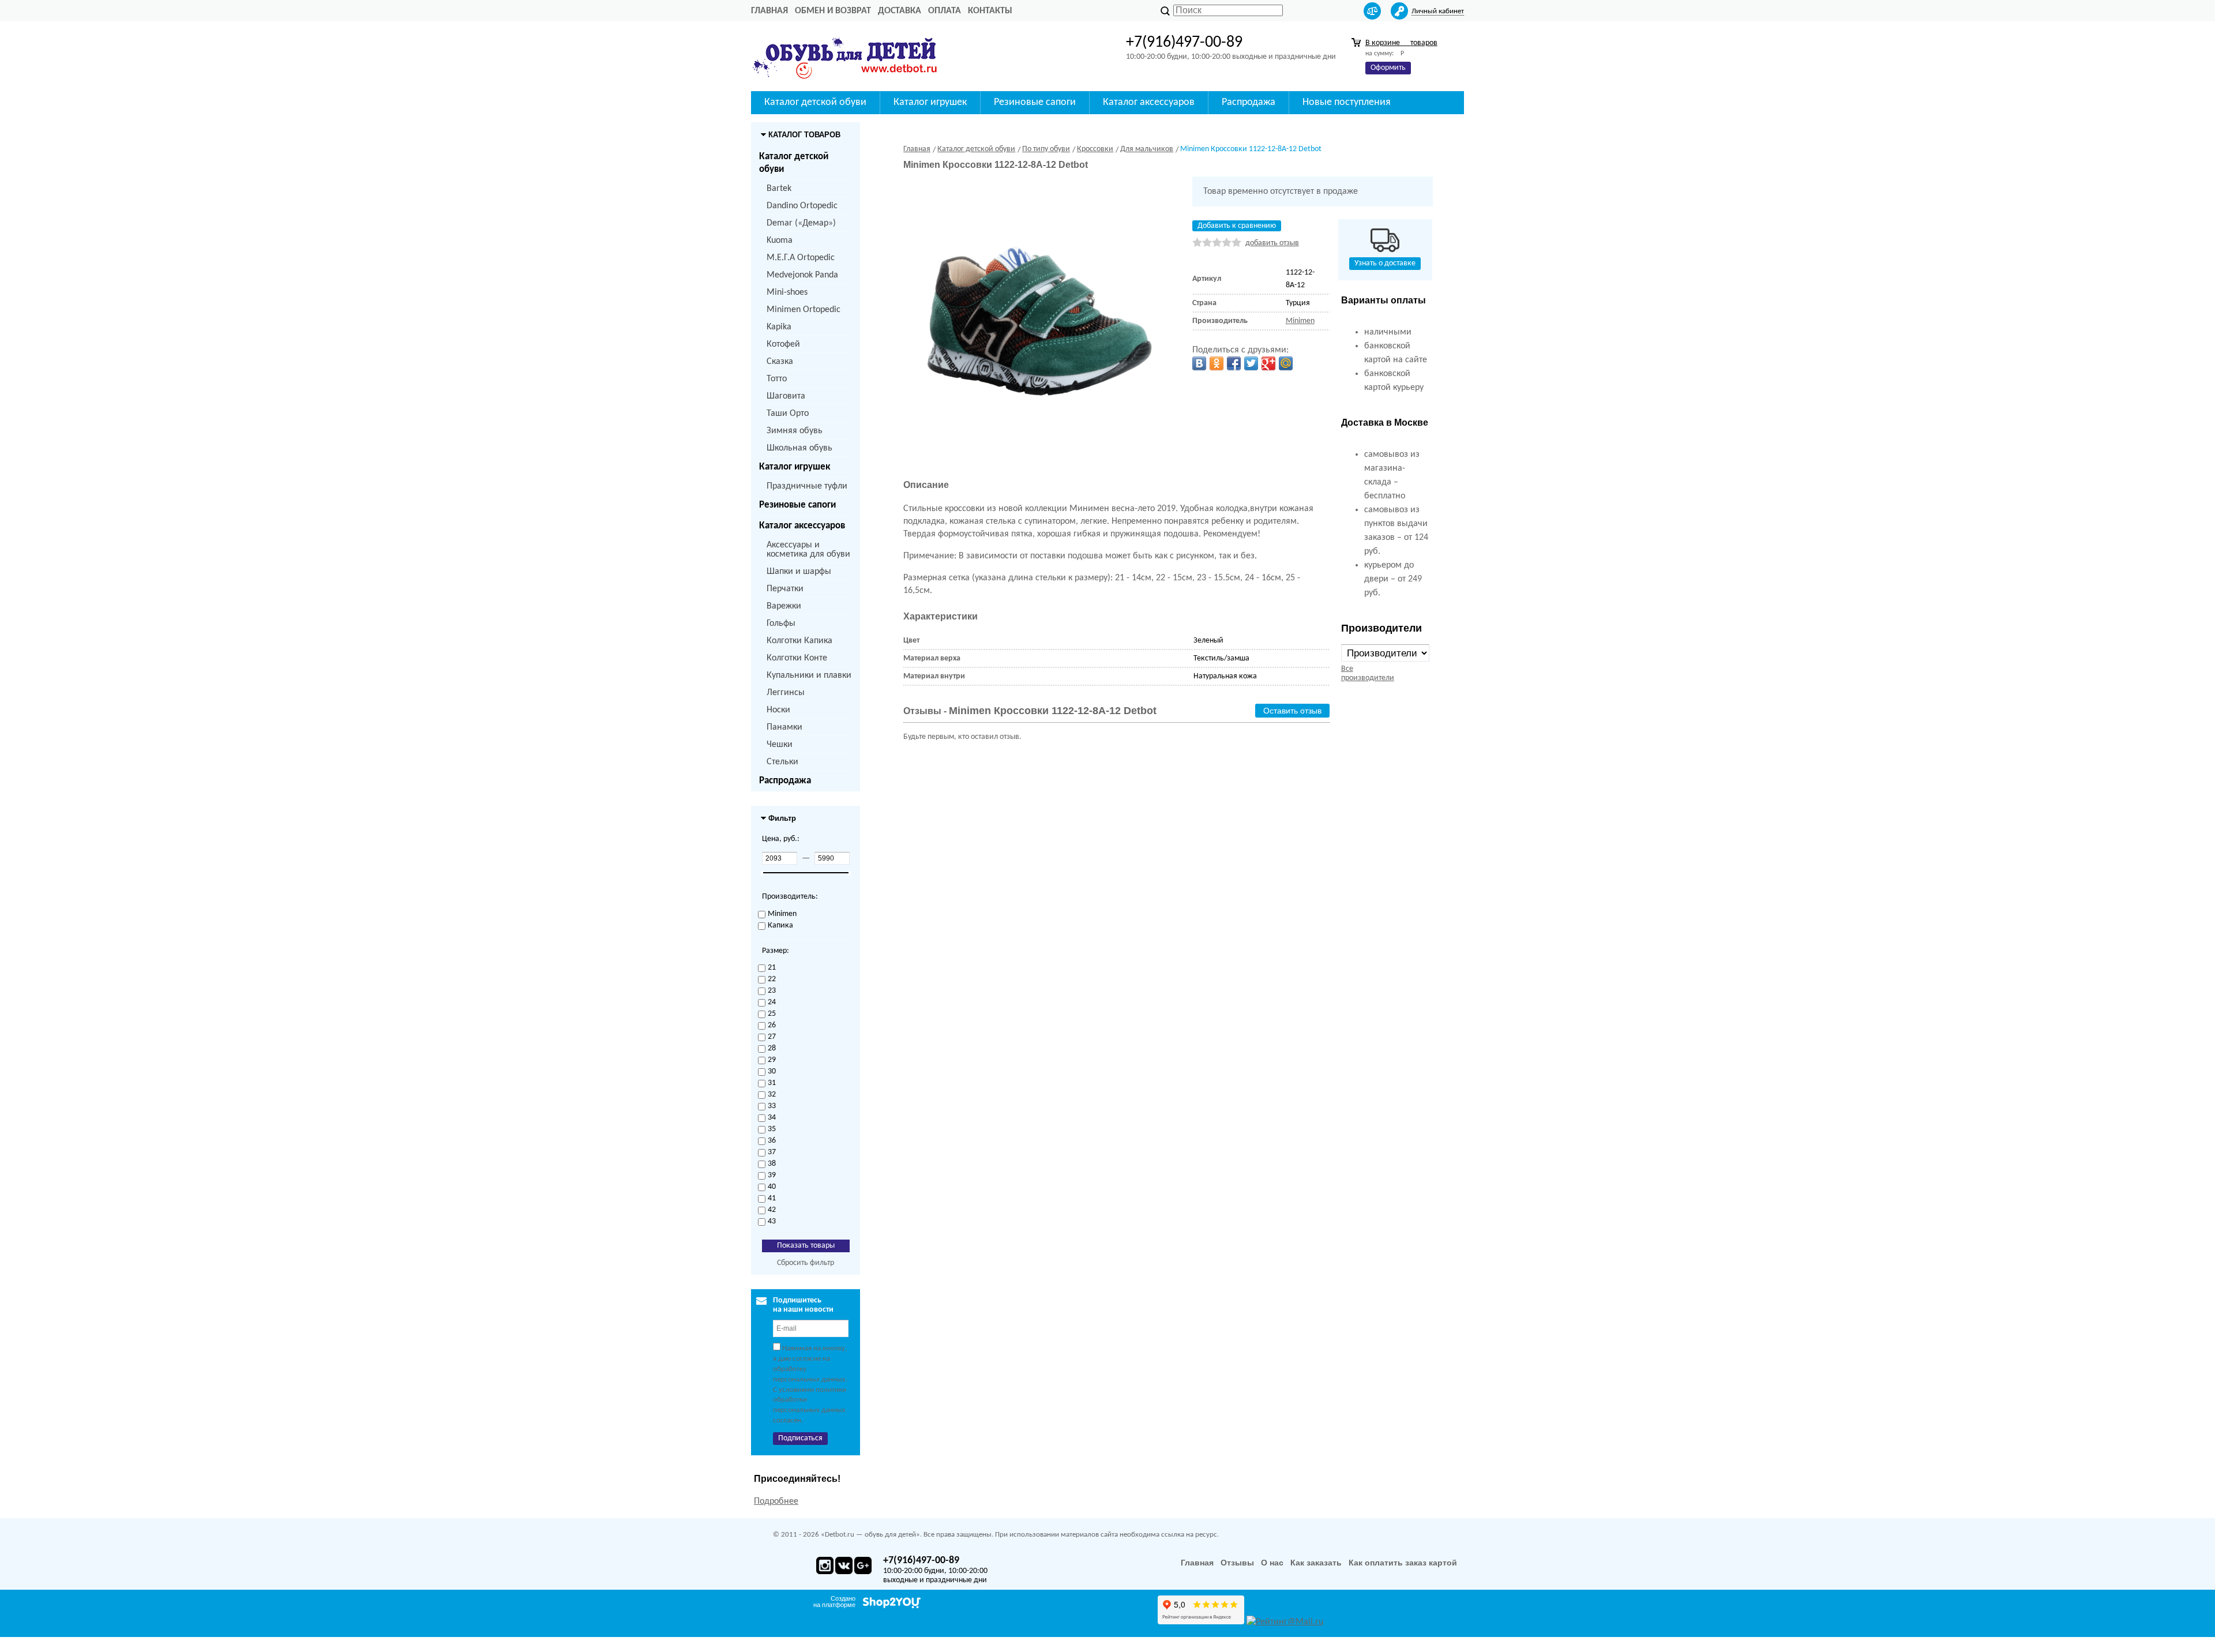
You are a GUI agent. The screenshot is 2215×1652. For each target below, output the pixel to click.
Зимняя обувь (795, 431)
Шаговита (786, 396)
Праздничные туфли (807, 486)
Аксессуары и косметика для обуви (808, 550)
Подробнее (776, 1501)
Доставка (900, 11)
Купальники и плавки (809, 675)
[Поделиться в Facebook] (1234, 363)
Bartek (779, 189)
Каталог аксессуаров (802, 526)
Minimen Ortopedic (804, 310)
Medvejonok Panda (802, 275)
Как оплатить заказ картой (1403, 1563)
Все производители (1368, 673)
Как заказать (1316, 1563)
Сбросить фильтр (806, 1263)
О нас (1272, 1563)
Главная (769, 11)
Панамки (784, 727)
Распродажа (785, 781)
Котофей (783, 344)
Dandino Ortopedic (802, 206)
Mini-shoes (787, 292)
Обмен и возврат (833, 11)
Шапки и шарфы (799, 572)
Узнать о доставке (1385, 263)
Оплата (945, 11)
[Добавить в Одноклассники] (1217, 363)
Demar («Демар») (801, 223)
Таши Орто (788, 414)
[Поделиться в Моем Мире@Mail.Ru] (1286, 363)
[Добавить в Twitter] (1251, 363)
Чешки (780, 745)
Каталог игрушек (795, 467)
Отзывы (1237, 1563)
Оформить (1388, 68)
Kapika (779, 327)
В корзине (1401, 43)
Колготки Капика (799, 641)
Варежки (784, 606)
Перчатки (785, 589)
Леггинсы (786, 693)
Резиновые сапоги (797, 505)
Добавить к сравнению (1237, 226)
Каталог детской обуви (794, 163)
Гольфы (781, 624)
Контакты (990, 11)
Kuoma (780, 241)
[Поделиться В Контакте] (1199, 363)
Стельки (782, 762)
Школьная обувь (799, 448)
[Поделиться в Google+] (1268, 363)
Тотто (777, 379)
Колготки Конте (797, 658)
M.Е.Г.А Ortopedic (801, 258)
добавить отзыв (1272, 243)
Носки (778, 710)
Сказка (780, 362)
